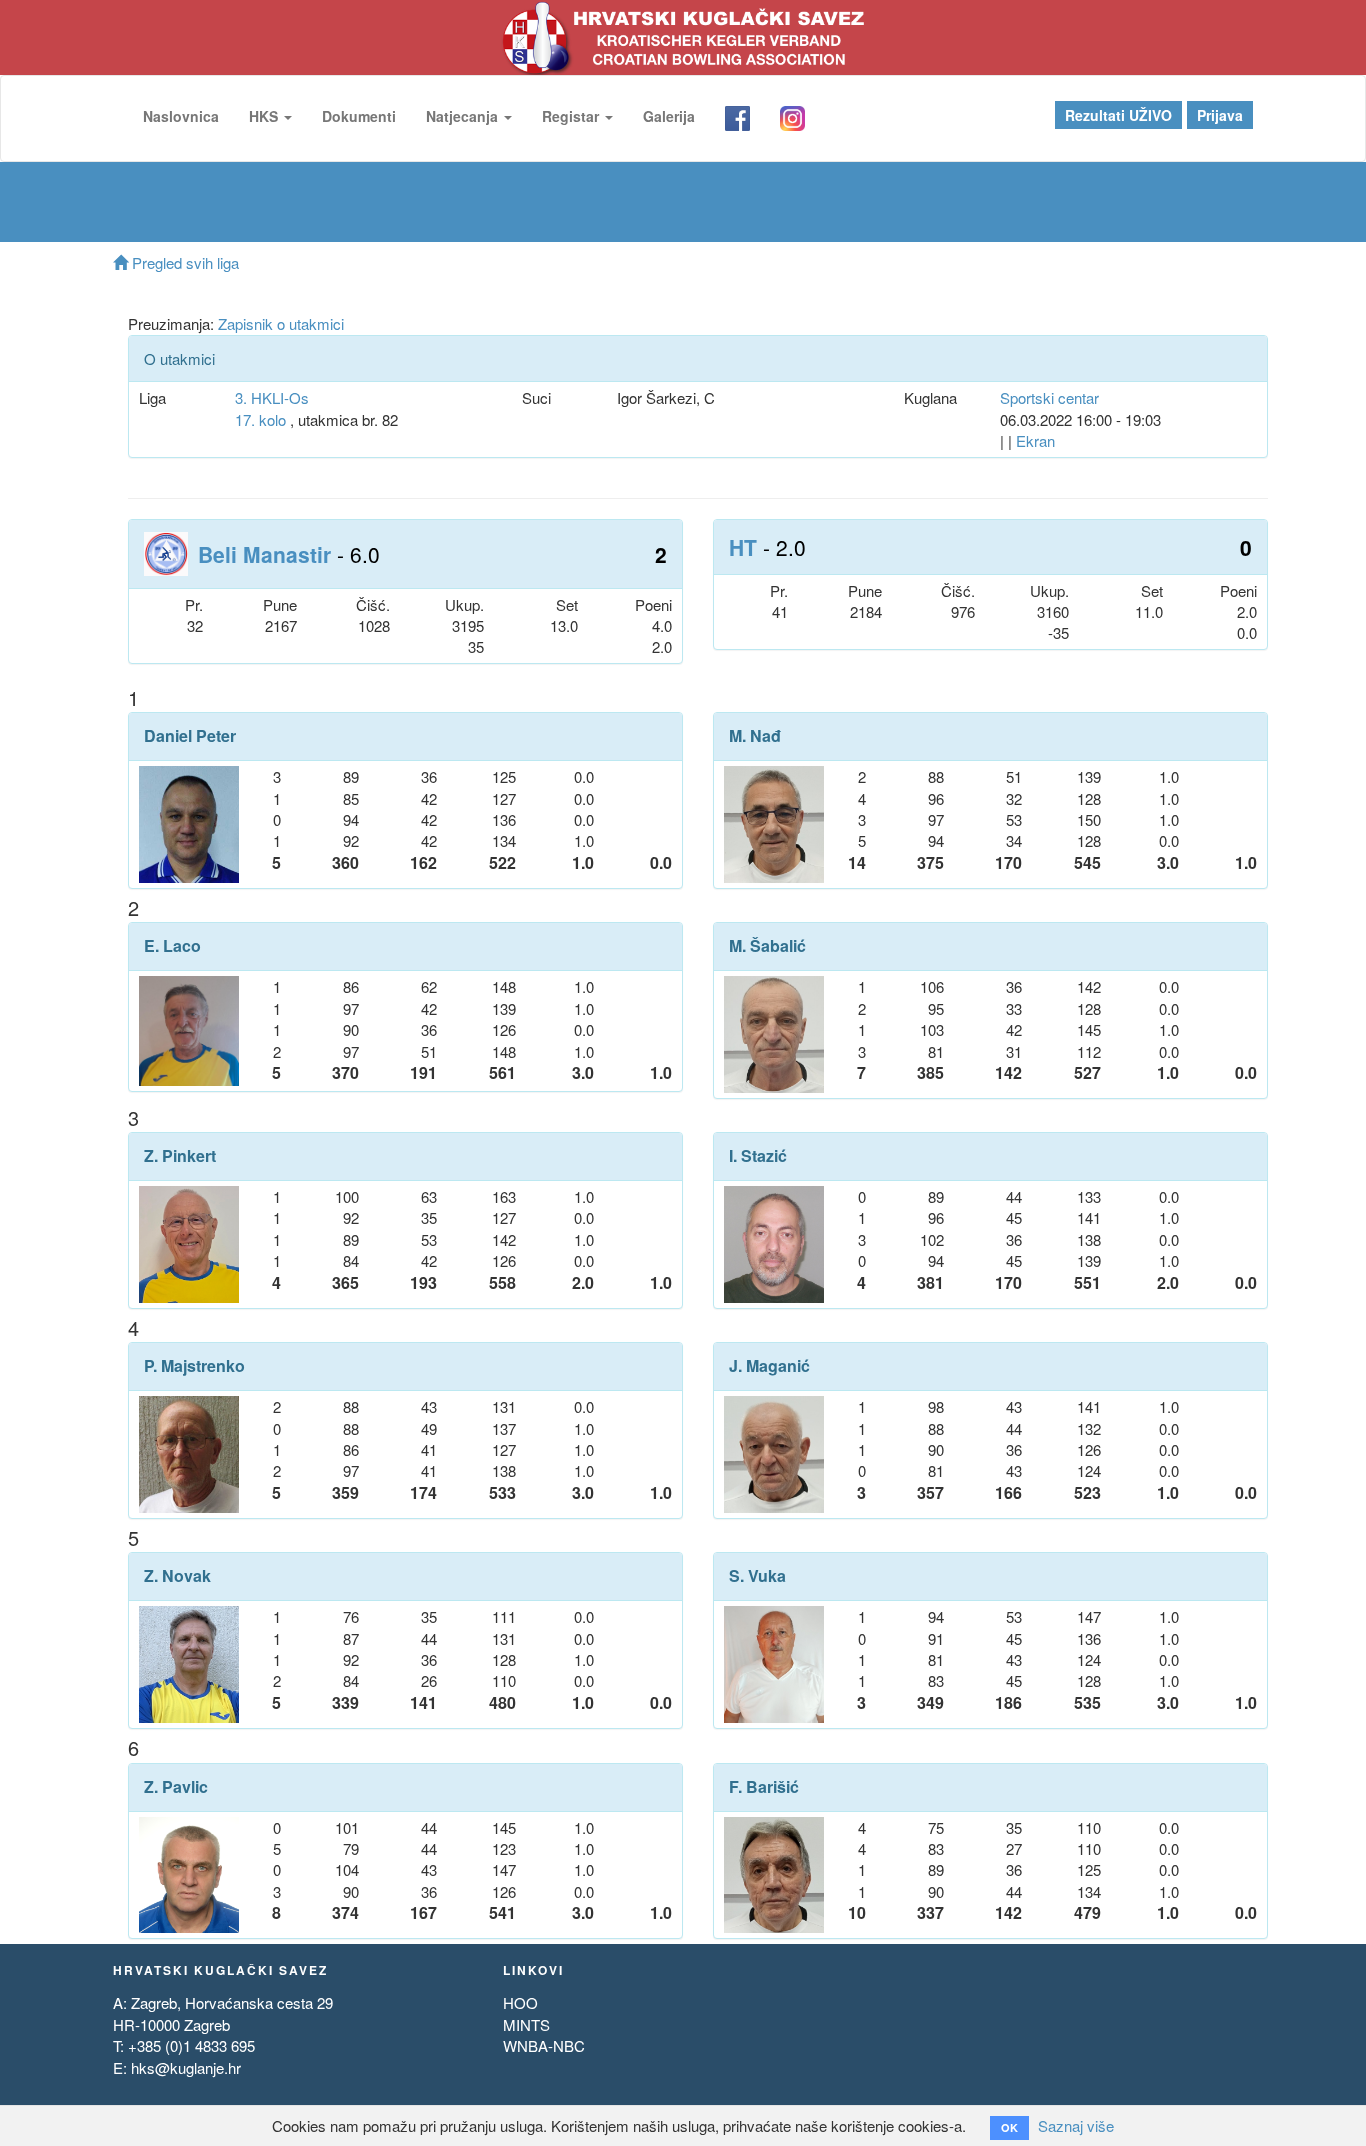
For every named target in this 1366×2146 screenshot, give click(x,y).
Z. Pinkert (180, 1156)
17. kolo (260, 419)
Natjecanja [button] (464, 116)
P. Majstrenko (194, 1366)
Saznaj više (1076, 2125)
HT (743, 547)
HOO (520, 2002)
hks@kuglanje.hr (186, 2067)
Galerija (669, 116)
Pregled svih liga (183, 262)
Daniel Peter (190, 736)
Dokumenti (359, 116)
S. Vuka (757, 1576)
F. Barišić (764, 1787)
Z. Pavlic (176, 1787)
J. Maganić (769, 1366)
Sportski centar (1049, 397)
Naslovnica (181, 116)
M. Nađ (755, 736)
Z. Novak (177, 1576)
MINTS (526, 2024)
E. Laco (172, 946)
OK (1009, 2127)
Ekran (1035, 440)
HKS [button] (265, 116)
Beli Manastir (264, 554)
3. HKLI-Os (272, 397)
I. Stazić (758, 1156)
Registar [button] (572, 116)
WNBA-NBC (544, 2045)
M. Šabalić (767, 946)
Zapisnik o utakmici (281, 323)
